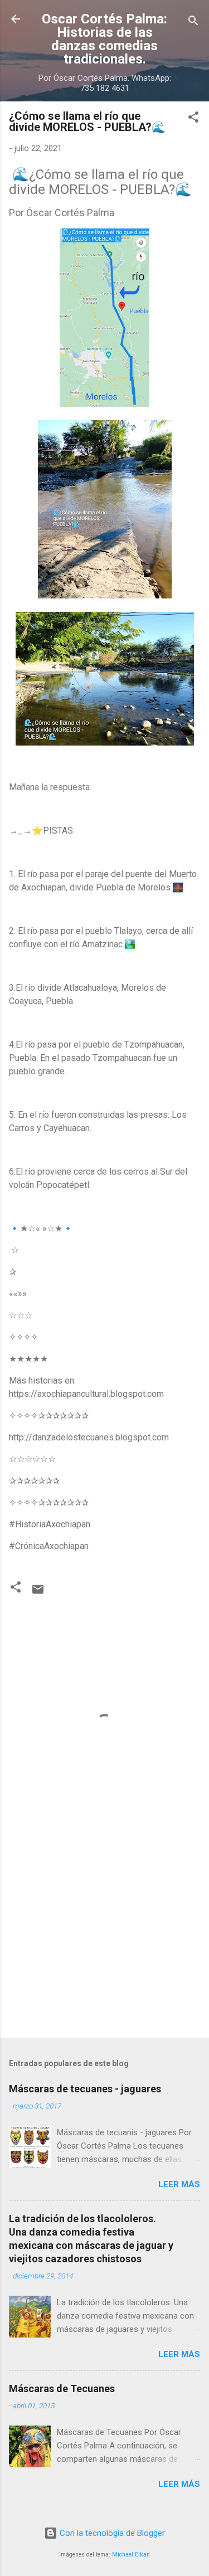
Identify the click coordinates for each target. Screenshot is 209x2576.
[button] (193, 119)
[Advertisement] (104, 1942)
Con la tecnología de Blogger (111, 2533)
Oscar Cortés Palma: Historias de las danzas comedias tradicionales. (104, 39)
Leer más (179, 2184)
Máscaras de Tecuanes (62, 2388)
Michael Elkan (131, 2555)
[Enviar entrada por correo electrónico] (38, 1593)
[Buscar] (193, 23)
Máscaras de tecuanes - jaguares (85, 2089)
